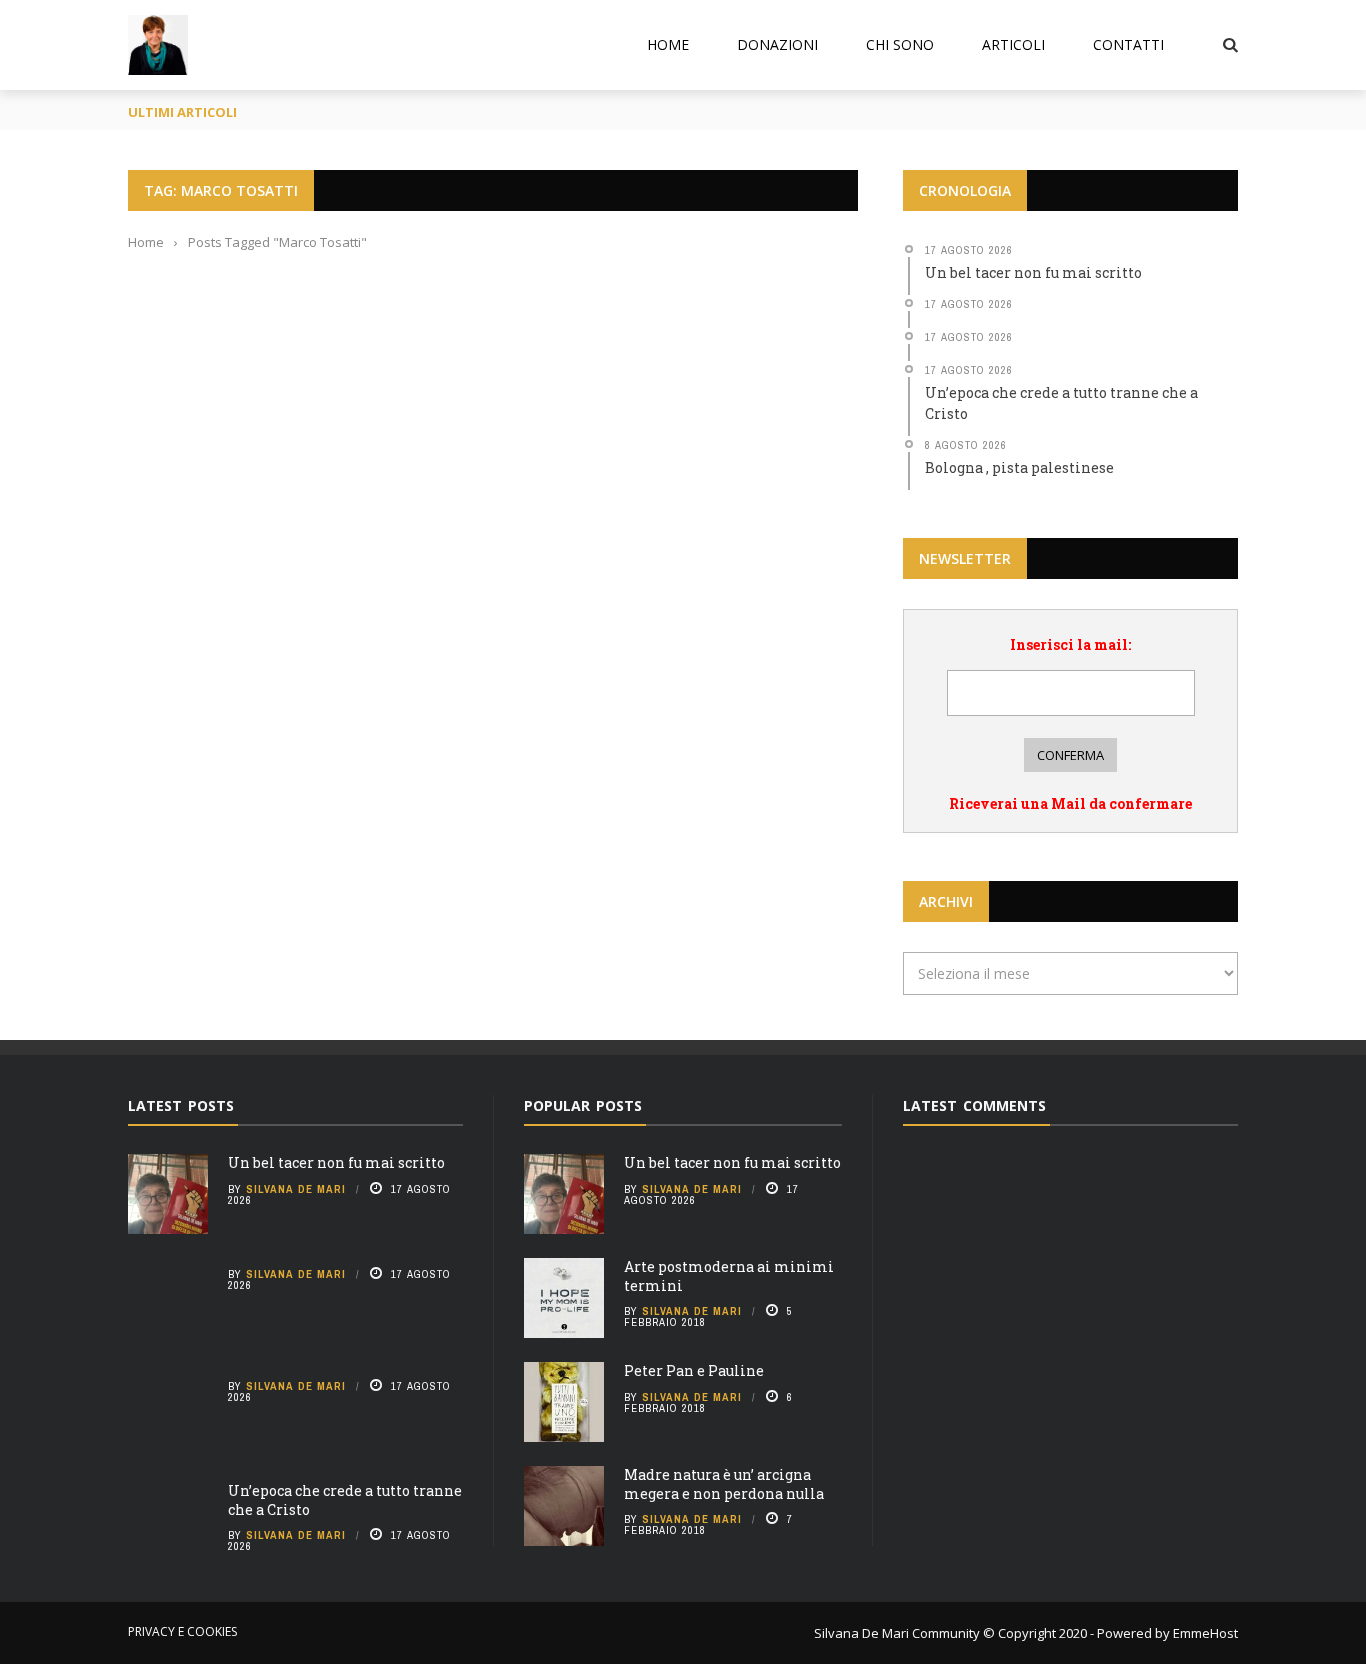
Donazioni (777, 44)
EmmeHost (1204, 1633)
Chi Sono (900, 44)
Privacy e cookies (182, 1631)
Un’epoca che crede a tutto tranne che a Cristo (345, 1499)
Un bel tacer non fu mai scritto (336, 1162)
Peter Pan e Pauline (694, 1370)
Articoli (1013, 44)
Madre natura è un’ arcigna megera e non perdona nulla (724, 1483)
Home (668, 44)
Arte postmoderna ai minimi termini (729, 1275)
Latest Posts (181, 1105)
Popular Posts (583, 1105)
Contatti (1128, 44)
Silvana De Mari (296, 1189)
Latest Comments (974, 1105)
